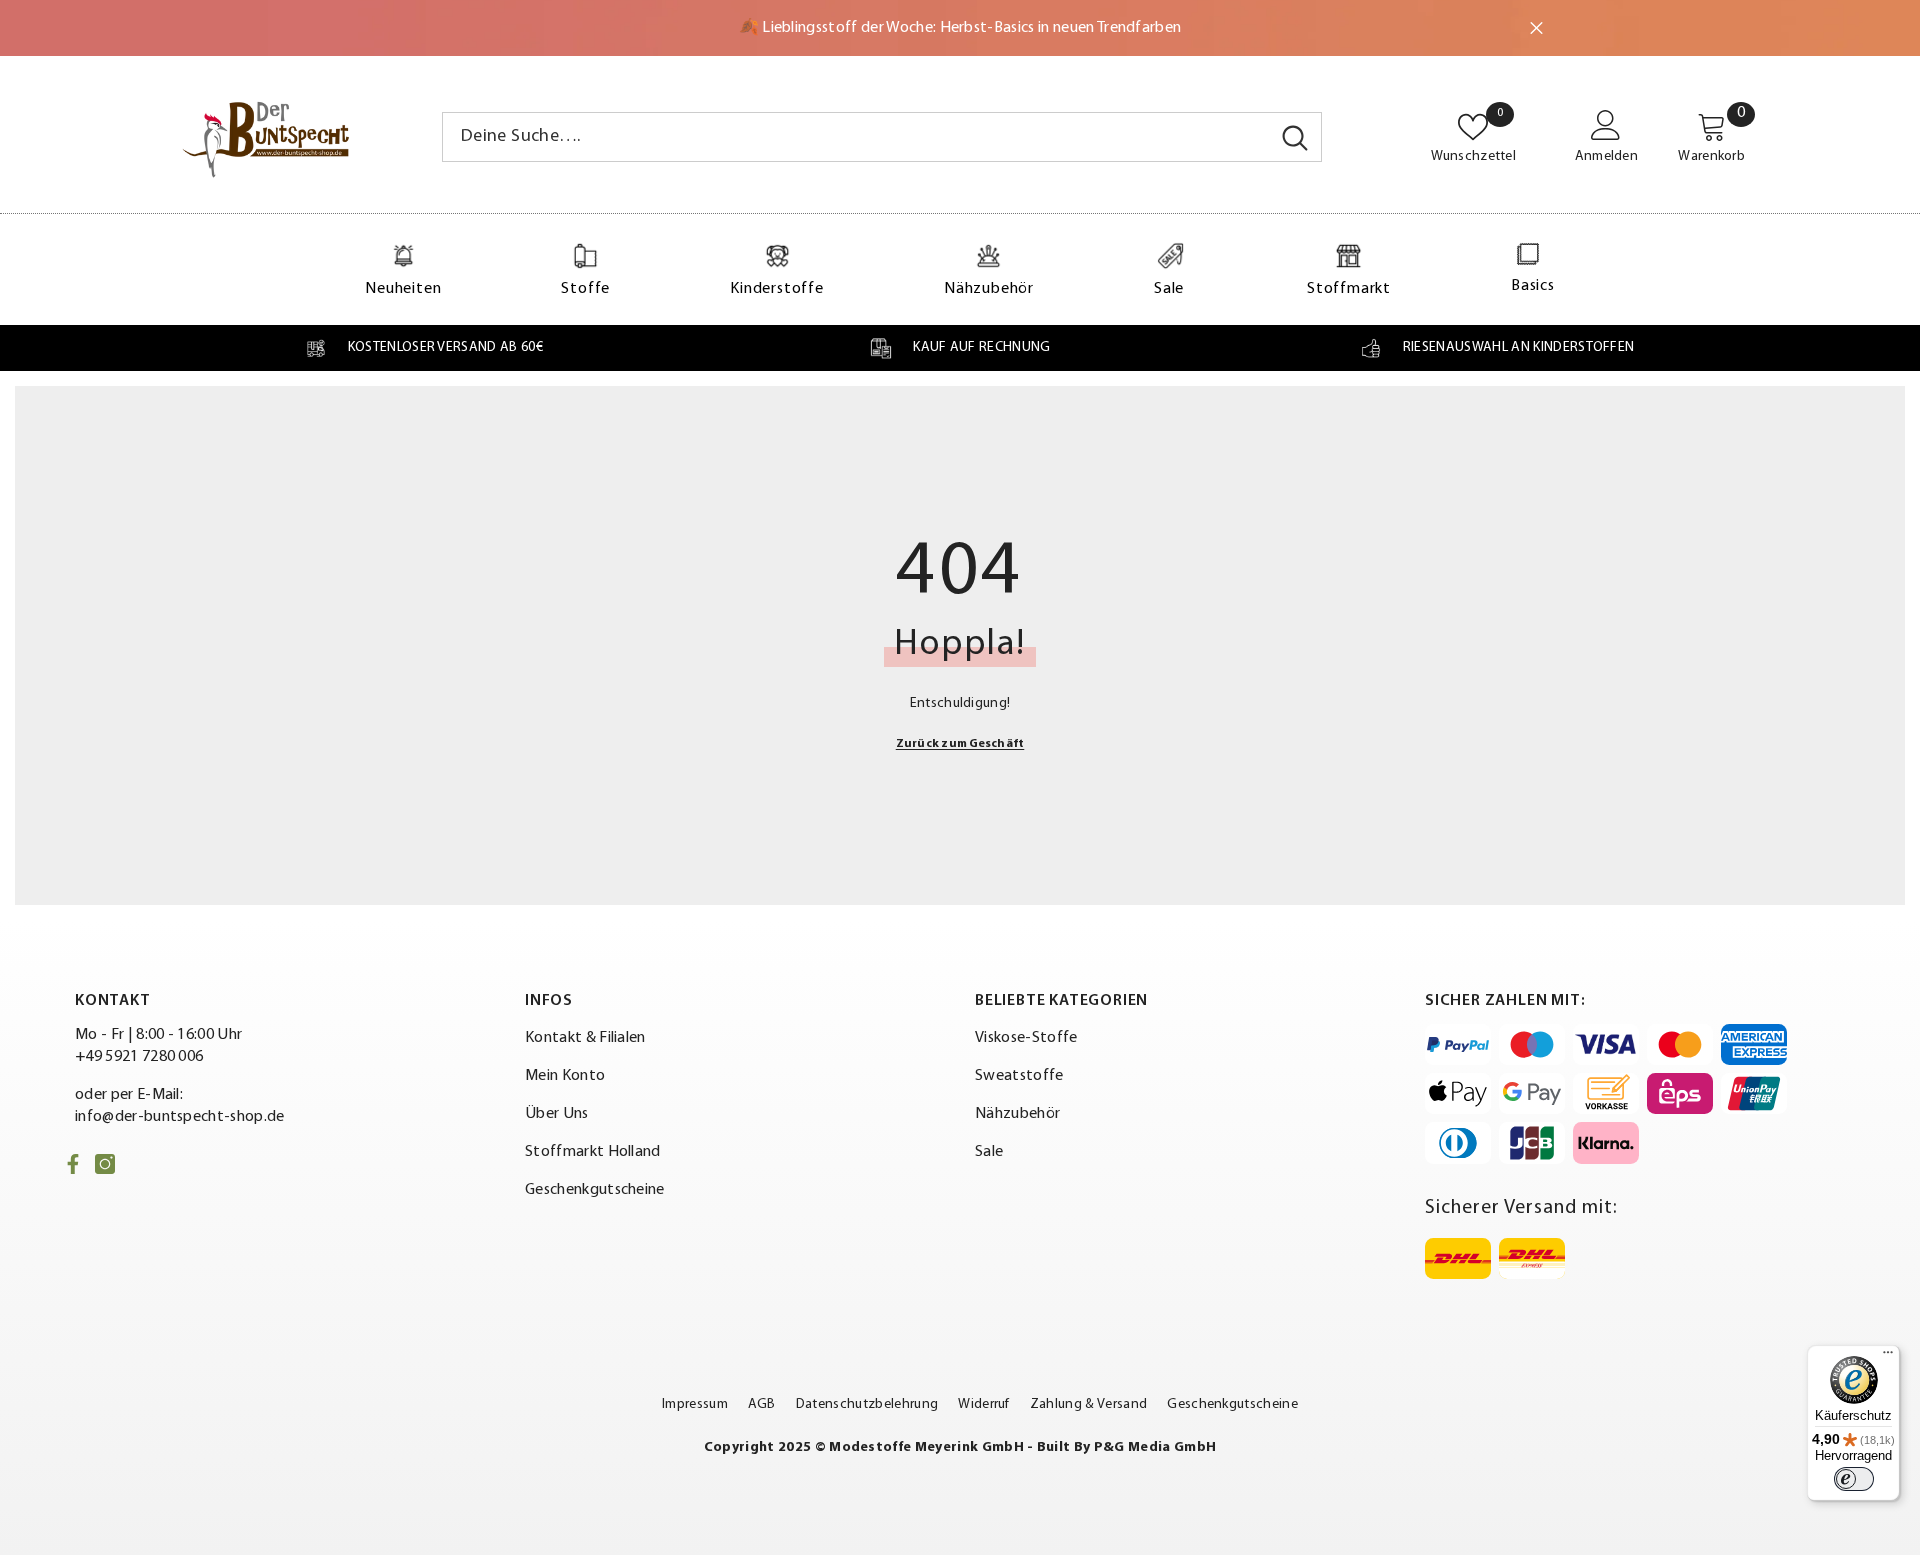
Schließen (1536, 28)
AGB (762, 1404)
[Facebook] (73, 1164)
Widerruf (984, 1404)
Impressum (695, 1404)
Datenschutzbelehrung (867, 1404)
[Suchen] (882, 137)
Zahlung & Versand (1088, 1404)
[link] (423, 348)
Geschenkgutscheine (1232, 1404)
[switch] (1854, 1479)
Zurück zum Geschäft (960, 744)
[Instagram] (105, 1164)
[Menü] (1888, 1357)
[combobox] (856, 137)
